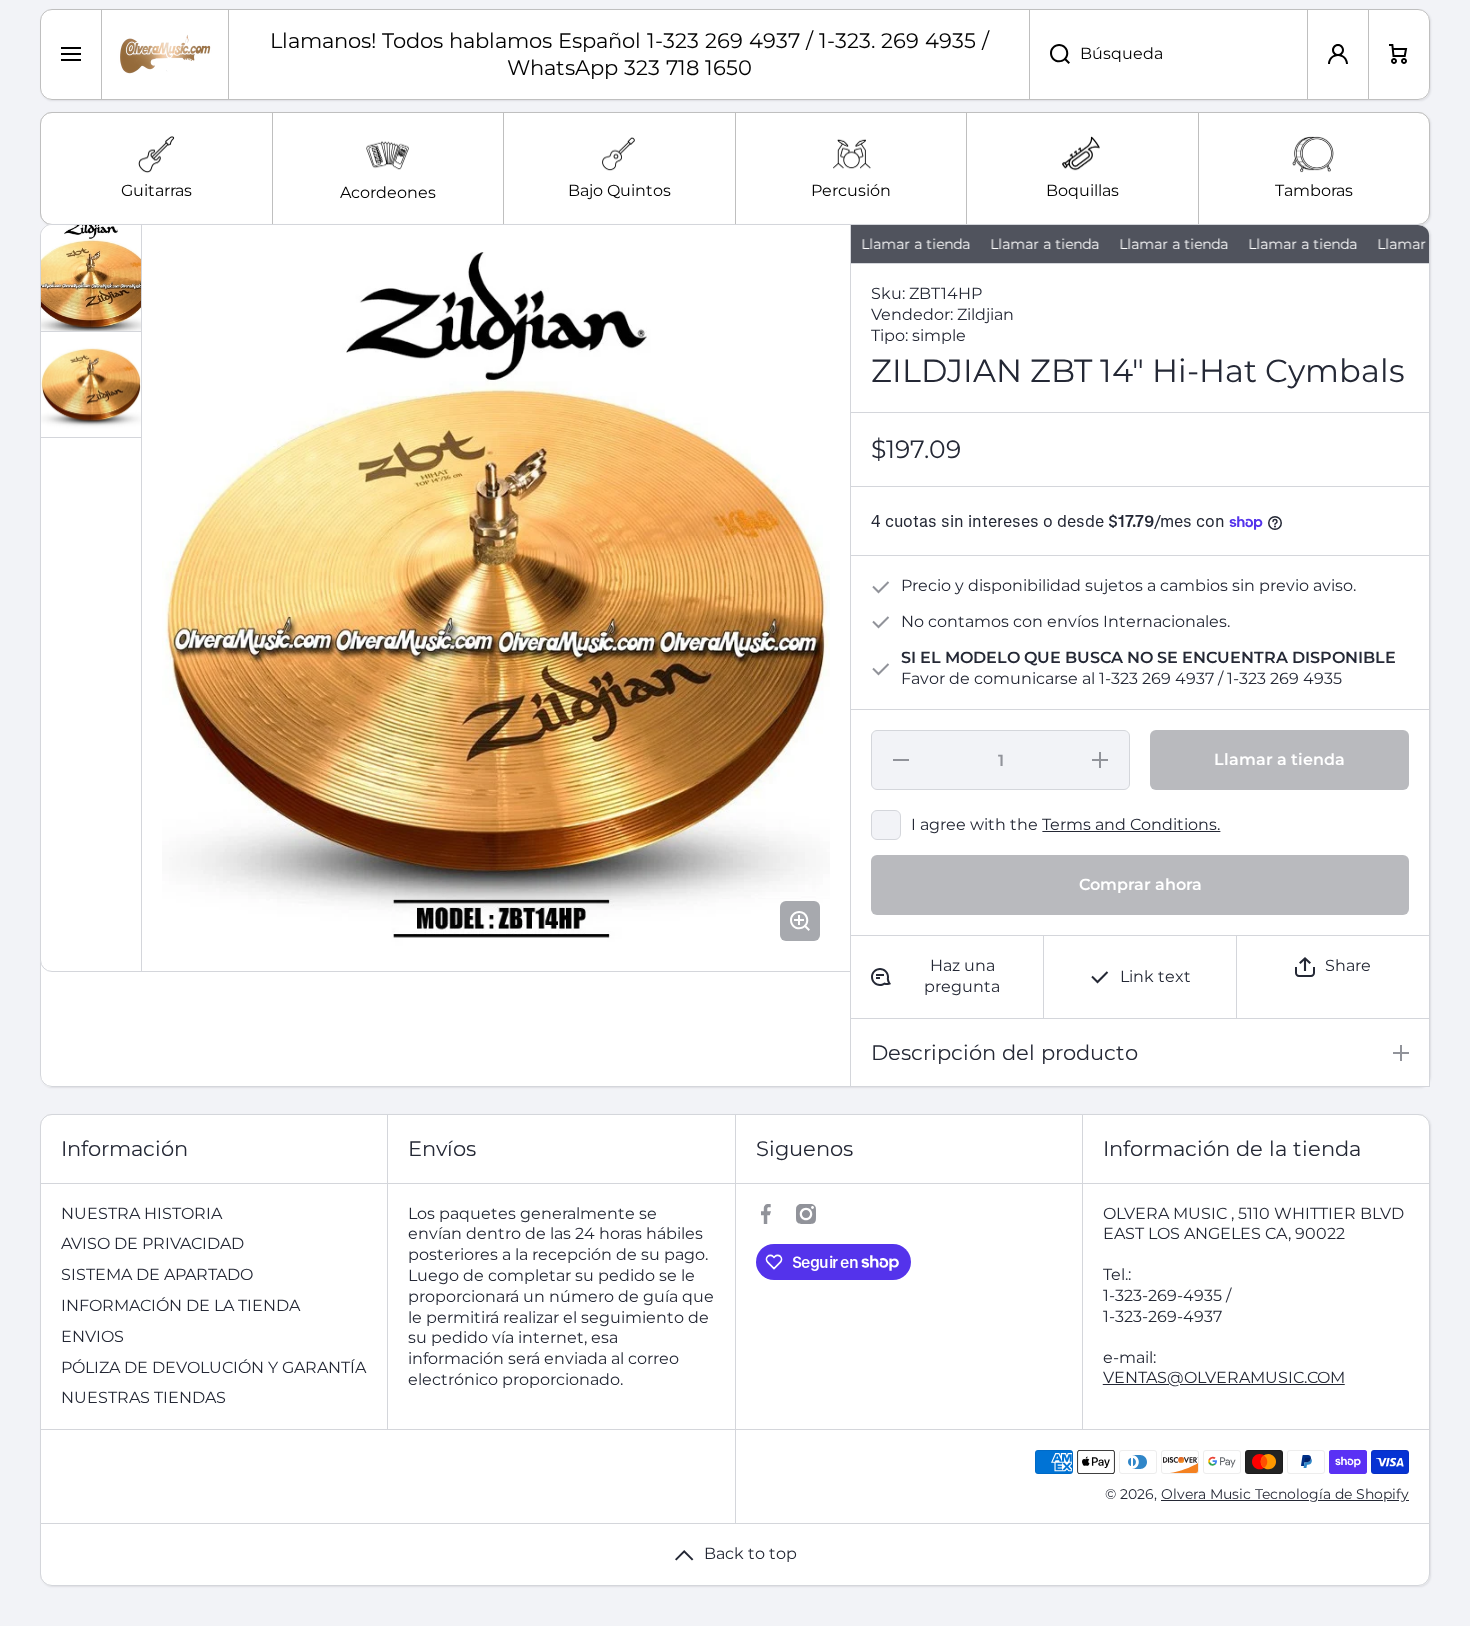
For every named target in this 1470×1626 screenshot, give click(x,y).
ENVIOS (92, 1336)
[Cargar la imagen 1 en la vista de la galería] (91, 278)
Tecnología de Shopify (1332, 1494)
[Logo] (165, 54)
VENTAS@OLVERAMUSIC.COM (1224, 1377)
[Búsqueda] (1049, 54)
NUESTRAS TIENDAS (143, 1397)
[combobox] (1168, 54)
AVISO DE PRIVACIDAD (152, 1243)
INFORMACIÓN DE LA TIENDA (180, 1305)
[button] (1333, 966)
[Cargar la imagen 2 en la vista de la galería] (91, 385)
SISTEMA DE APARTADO (157, 1274)
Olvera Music (1208, 1494)
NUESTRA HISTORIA (141, 1213)
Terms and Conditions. (1131, 824)
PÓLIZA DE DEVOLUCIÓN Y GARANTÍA (213, 1367)
